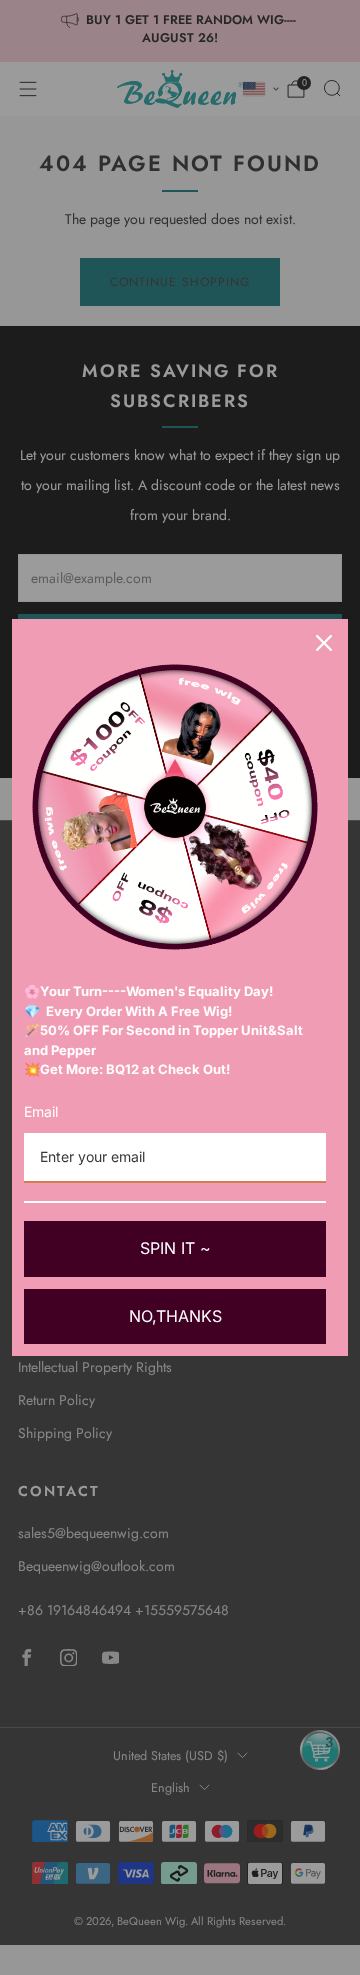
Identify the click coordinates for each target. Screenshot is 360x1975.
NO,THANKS (175, 1316)
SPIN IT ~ (175, 1248)
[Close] (324, 643)
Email (41, 1111)
